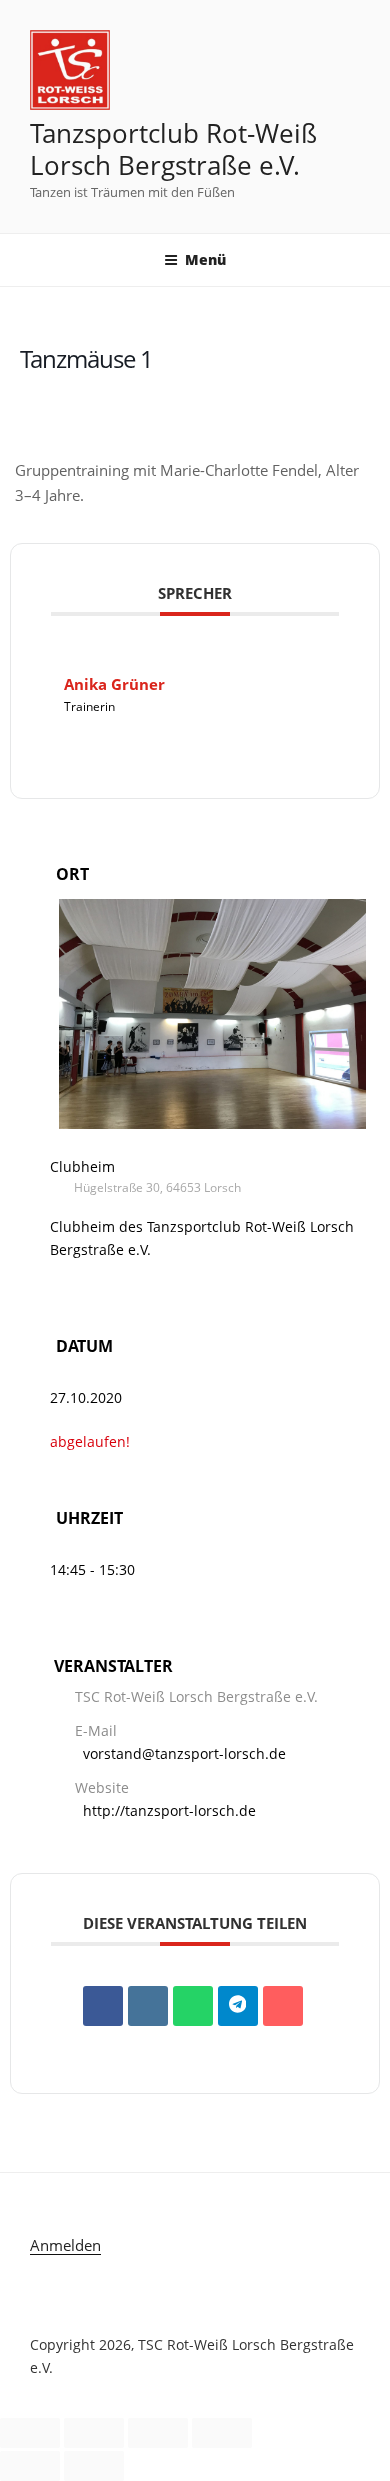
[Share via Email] (283, 2006)
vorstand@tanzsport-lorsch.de (184, 1753)
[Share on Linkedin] (148, 2006)
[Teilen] (158, 2433)
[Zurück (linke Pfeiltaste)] (30, 2466)
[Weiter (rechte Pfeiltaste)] (94, 2466)
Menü (205, 259)
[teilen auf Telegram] (238, 2006)
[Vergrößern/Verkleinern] (30, 2433)
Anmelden (65, 2245)
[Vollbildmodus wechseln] (94, 2433)
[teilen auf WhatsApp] (193, 2006)
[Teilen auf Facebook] (103, 2006)
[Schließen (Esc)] (222, 2433)
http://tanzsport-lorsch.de (169, 1810)
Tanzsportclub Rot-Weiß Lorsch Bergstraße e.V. (173, 149)
